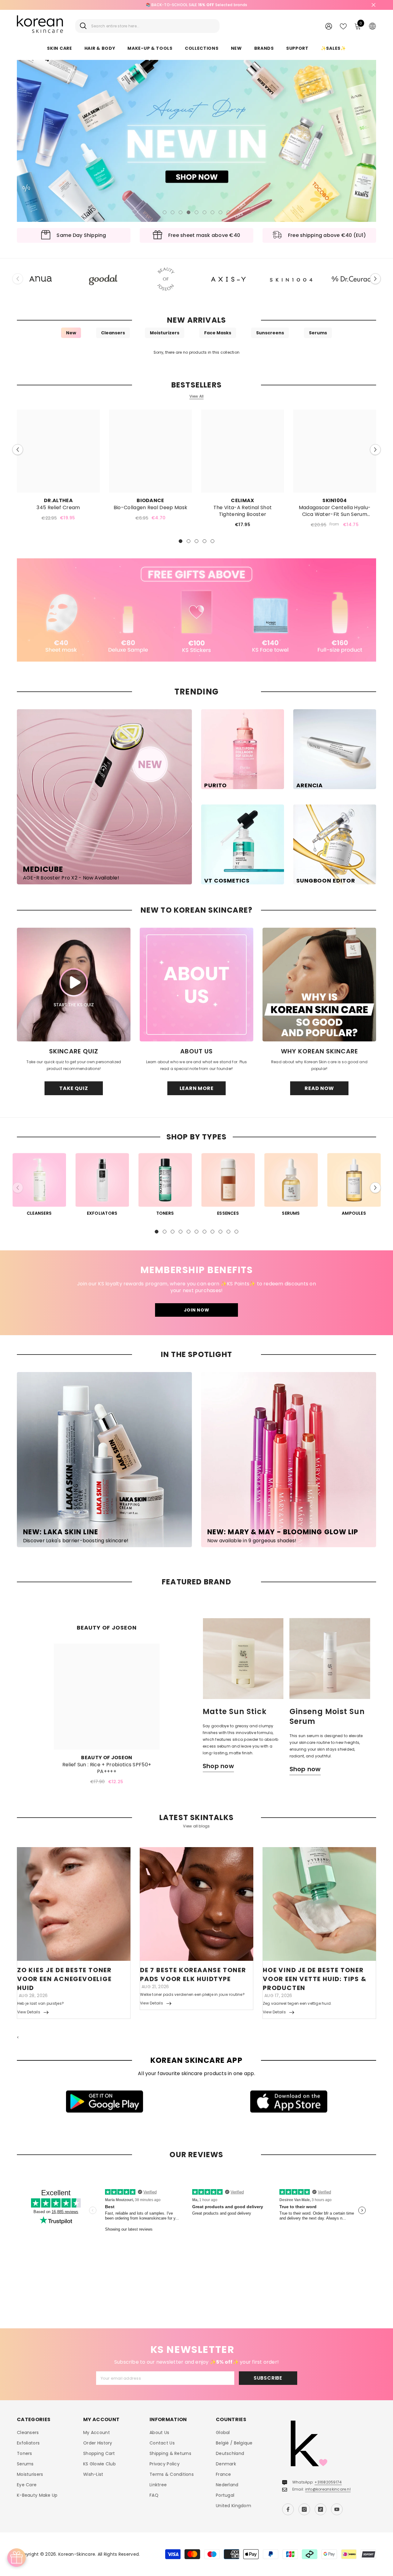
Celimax (242, 500)
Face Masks (218, 333)
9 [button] (228, 212)
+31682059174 (328, 2482)
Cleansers (113, 333)
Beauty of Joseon (107, 1758)
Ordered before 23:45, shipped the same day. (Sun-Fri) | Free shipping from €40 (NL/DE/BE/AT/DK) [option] (197, 5)
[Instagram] (304, 2509)
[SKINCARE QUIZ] (74, 985)
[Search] (147, 26)
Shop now (218, 1766)
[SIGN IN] (329, 26)
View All (197, 396)
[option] (196, 141)
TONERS (165, 1213)
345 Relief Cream (58, 508)
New (71, 333)
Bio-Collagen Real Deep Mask (151, 508)
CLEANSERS (39, 1213)
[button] (22, 141)
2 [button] (173, 212)
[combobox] (153, 26)
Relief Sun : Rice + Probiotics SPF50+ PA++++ (107, 1768)
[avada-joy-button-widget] (17, 2558)
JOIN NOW (197, 1310)
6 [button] (204, 212)
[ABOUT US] (196, 985)
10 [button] (228, 1232)
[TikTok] (321, 2509)
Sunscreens (270, 333)
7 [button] (212, 212)
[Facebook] (288, 2509)
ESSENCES (228, 1213)
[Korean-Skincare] (41, 279)
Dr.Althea (58, 500)
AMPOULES (354, 1213)
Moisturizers (165, 333)
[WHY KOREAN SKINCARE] (319, 985)
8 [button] (220, 212)
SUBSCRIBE (268, 2378)
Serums (318, 333)
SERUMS (291, 1213)
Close (374, 5)
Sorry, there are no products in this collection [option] (196, 352)
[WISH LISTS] (343, 26)
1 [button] (165, 212)
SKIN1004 (335, 500)
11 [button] (236, 1232)
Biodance (150, 500)
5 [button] (196, 212)
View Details (29, 2012)
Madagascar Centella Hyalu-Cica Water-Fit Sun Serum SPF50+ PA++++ (335, 511)
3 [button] (181, 212)
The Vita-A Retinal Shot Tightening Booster (243, 511)
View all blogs (196, 1826)
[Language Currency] (372, 26)
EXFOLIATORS (102, 1213)
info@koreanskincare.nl (328, 2489)
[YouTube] (337, 2509)
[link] (196, 610)
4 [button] (189, 212)
